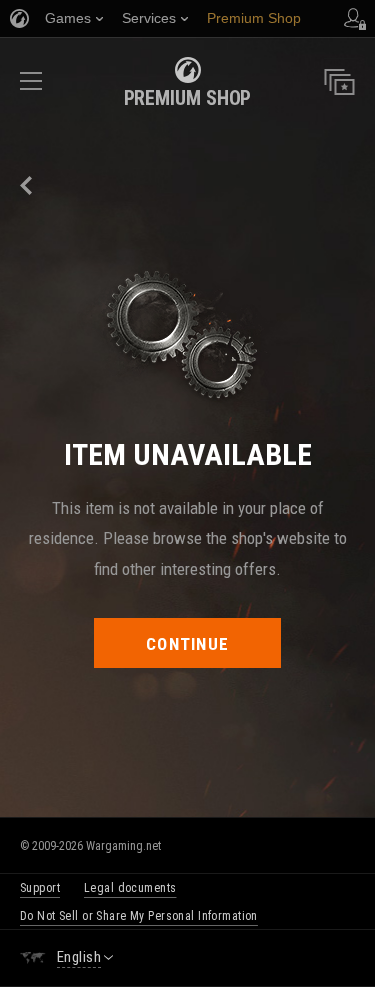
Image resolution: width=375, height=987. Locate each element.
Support (40, 888)
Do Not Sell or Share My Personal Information (139, 916)
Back (27, 185)
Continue (187, 644)
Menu (31, 87)
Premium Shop (188, 98)
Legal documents (130, 888)
